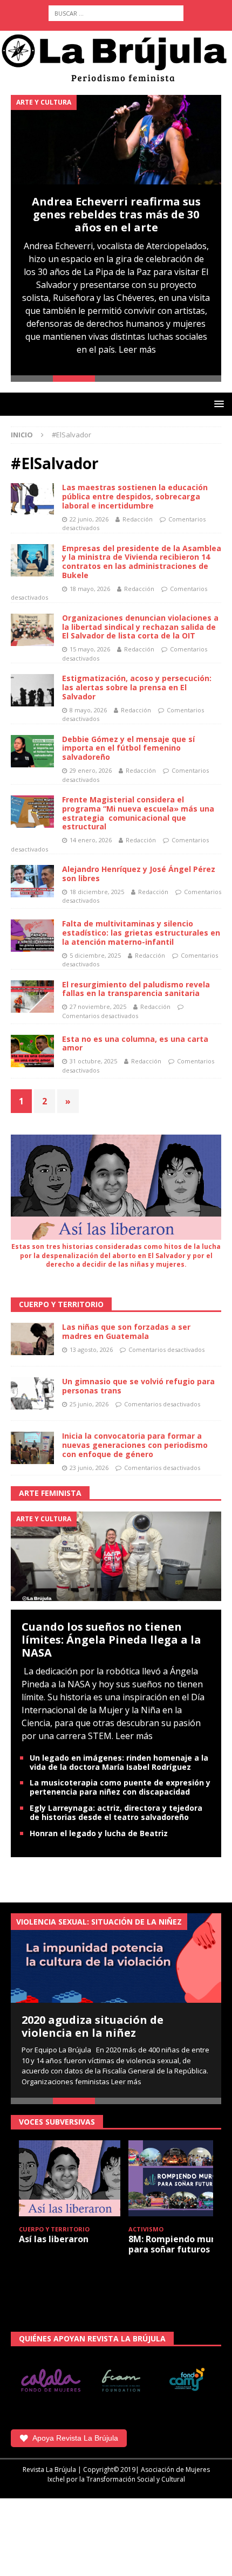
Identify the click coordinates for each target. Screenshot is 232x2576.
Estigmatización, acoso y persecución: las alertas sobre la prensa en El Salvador (137, 687)
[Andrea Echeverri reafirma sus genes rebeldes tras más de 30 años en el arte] (116, 140)
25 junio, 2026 (89, 1404)
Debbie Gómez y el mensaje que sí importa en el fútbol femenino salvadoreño (128, 748)
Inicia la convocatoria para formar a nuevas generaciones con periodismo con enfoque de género (135, 1445)
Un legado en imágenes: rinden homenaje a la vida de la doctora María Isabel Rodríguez (119, 1762)
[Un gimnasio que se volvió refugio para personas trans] (32, 1393)
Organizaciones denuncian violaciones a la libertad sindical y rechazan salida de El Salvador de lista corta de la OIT (140, 627)
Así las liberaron (54, 2239)
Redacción (138, 519)
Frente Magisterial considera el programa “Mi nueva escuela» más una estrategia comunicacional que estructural (138, 813)
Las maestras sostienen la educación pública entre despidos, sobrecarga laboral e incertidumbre (135, 496)
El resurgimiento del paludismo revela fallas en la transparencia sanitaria (136, 989)
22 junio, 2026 (89, 519)
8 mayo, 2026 (88, 710)
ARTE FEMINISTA (50, 1493)
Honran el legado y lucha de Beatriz (99, 1833)
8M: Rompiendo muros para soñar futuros (176, 2244)
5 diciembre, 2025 (95, 955)
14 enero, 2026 (91, 840)
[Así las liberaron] (70, 2178)
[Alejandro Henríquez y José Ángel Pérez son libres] (32, 881)
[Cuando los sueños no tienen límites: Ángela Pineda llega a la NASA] (116, 1555)
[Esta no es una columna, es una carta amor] (32, 1051)
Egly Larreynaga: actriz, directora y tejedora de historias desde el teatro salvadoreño (116, 1812)
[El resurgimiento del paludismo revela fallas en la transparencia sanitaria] (32, 997)
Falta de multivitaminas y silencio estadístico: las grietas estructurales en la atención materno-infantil (141, 933)
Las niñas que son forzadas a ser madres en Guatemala (126, 1331)
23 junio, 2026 (89, 1468)
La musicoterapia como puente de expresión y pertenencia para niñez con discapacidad (120, 1787)
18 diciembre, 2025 (97, 892)
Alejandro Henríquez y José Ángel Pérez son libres (139, 874)
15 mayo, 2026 (90, 649)
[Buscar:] (116, 13)
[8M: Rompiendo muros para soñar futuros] (179, 2178)
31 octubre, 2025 (93, 1061)
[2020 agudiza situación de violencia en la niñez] (116, 1958)
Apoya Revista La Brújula (75, 2438)
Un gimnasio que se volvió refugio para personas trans (138, 1386)
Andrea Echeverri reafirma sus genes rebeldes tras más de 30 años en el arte (116, 214)
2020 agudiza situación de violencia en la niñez (93, 2026)
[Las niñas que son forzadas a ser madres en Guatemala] (32, 1339)
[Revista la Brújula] (116, 57)
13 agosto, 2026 (91, 1349)
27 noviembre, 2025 (98, 1007)
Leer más (137, 349)
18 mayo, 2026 (90, 589)
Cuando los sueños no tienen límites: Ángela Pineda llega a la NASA (111, 1640)
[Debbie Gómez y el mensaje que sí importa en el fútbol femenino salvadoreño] (32, 751)
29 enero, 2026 (91, 770)
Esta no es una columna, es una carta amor (135, 1043)
